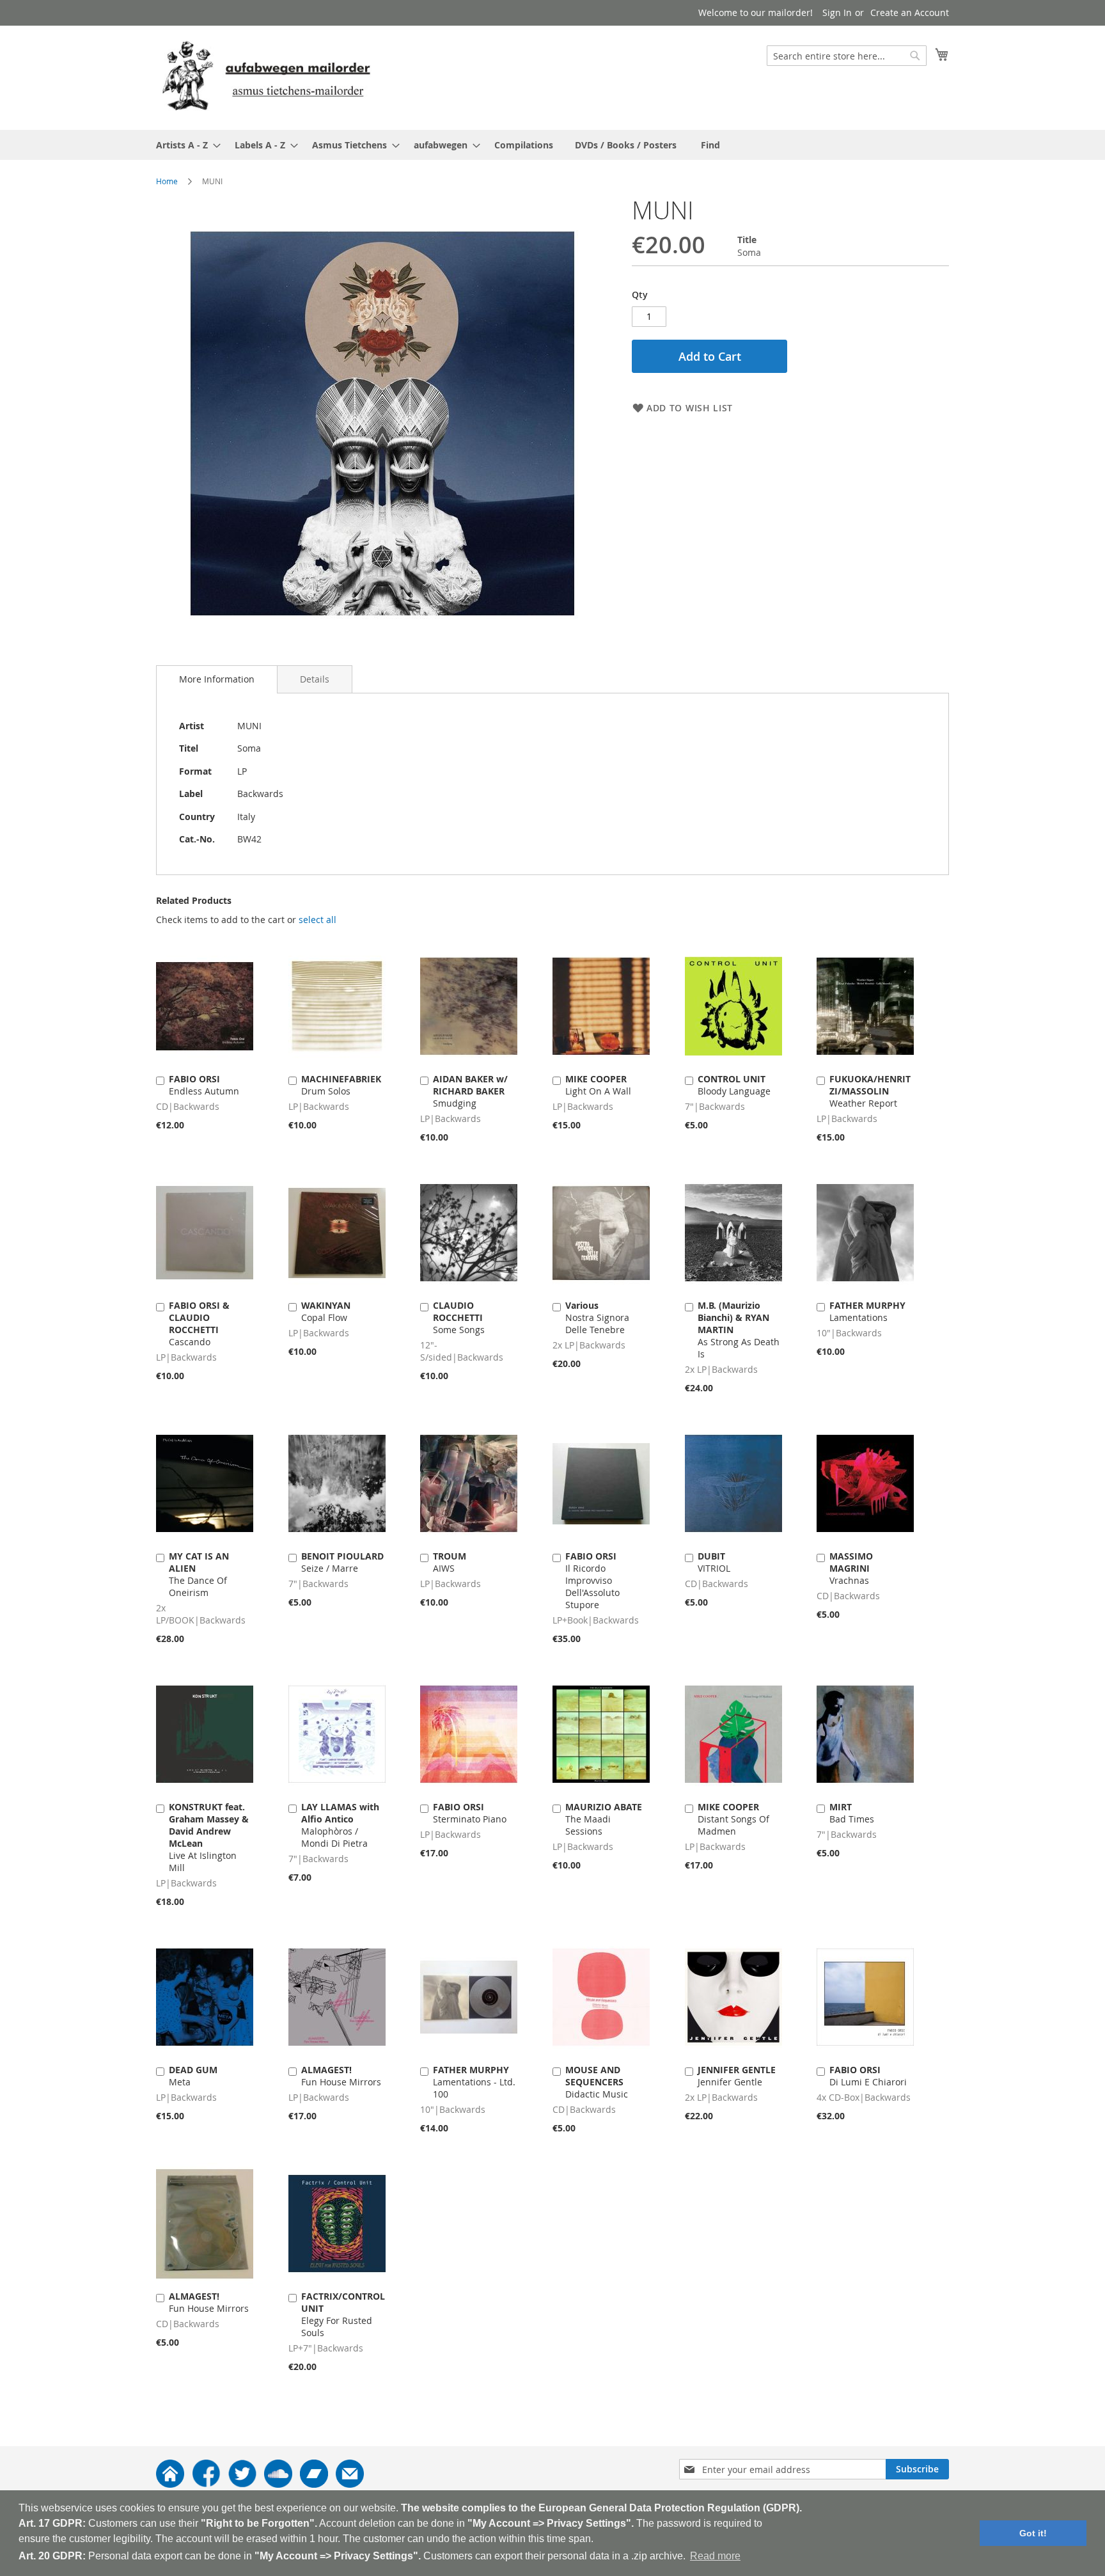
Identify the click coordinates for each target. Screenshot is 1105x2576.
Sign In (837, 12)
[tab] (217, 679)
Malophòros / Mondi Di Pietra (340, 1825)
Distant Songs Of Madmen (733, 1819)
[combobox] (847, 56)
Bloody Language (734, 1085)
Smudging (470, 1091)
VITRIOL (714, 1562)
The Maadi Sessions (604, 1819)
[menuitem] (184, 145)
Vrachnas (851, 1568)
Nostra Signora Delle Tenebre (597, 1317)
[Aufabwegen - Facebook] (206, 2484)
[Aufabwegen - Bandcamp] (314, 2484)
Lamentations (867, 1311)
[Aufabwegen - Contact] (350, 2484)
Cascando (199, 1324)
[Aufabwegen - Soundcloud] (278, 2484)
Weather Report (870, 1091)
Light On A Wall (598, 1085)
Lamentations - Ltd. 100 (474, 2082)
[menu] (552, 145)
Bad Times (852, 1813)
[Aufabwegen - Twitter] (242, 2484)
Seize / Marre (342, 1562)
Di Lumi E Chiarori (868, 2076)
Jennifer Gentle (737, 2076)
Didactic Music (597, 2082)
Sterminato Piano (470, 1813)
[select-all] (317, 920)
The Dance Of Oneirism (199, 1574)
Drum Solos (341, 1085)
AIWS (450, 1562)
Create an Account (910, 12)
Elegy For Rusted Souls (343, 2314)
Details (315, 679)
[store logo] (266, 77)
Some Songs (459, 1317)
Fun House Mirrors (341, 2076)
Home (167, 181)
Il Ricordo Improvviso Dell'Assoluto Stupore (592, 1580)
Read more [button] (715, 2556)
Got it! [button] (1033, 2533)
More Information (217, 679)
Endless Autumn (204, 1085)
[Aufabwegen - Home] (170, 2484)
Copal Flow (326, 1311)
